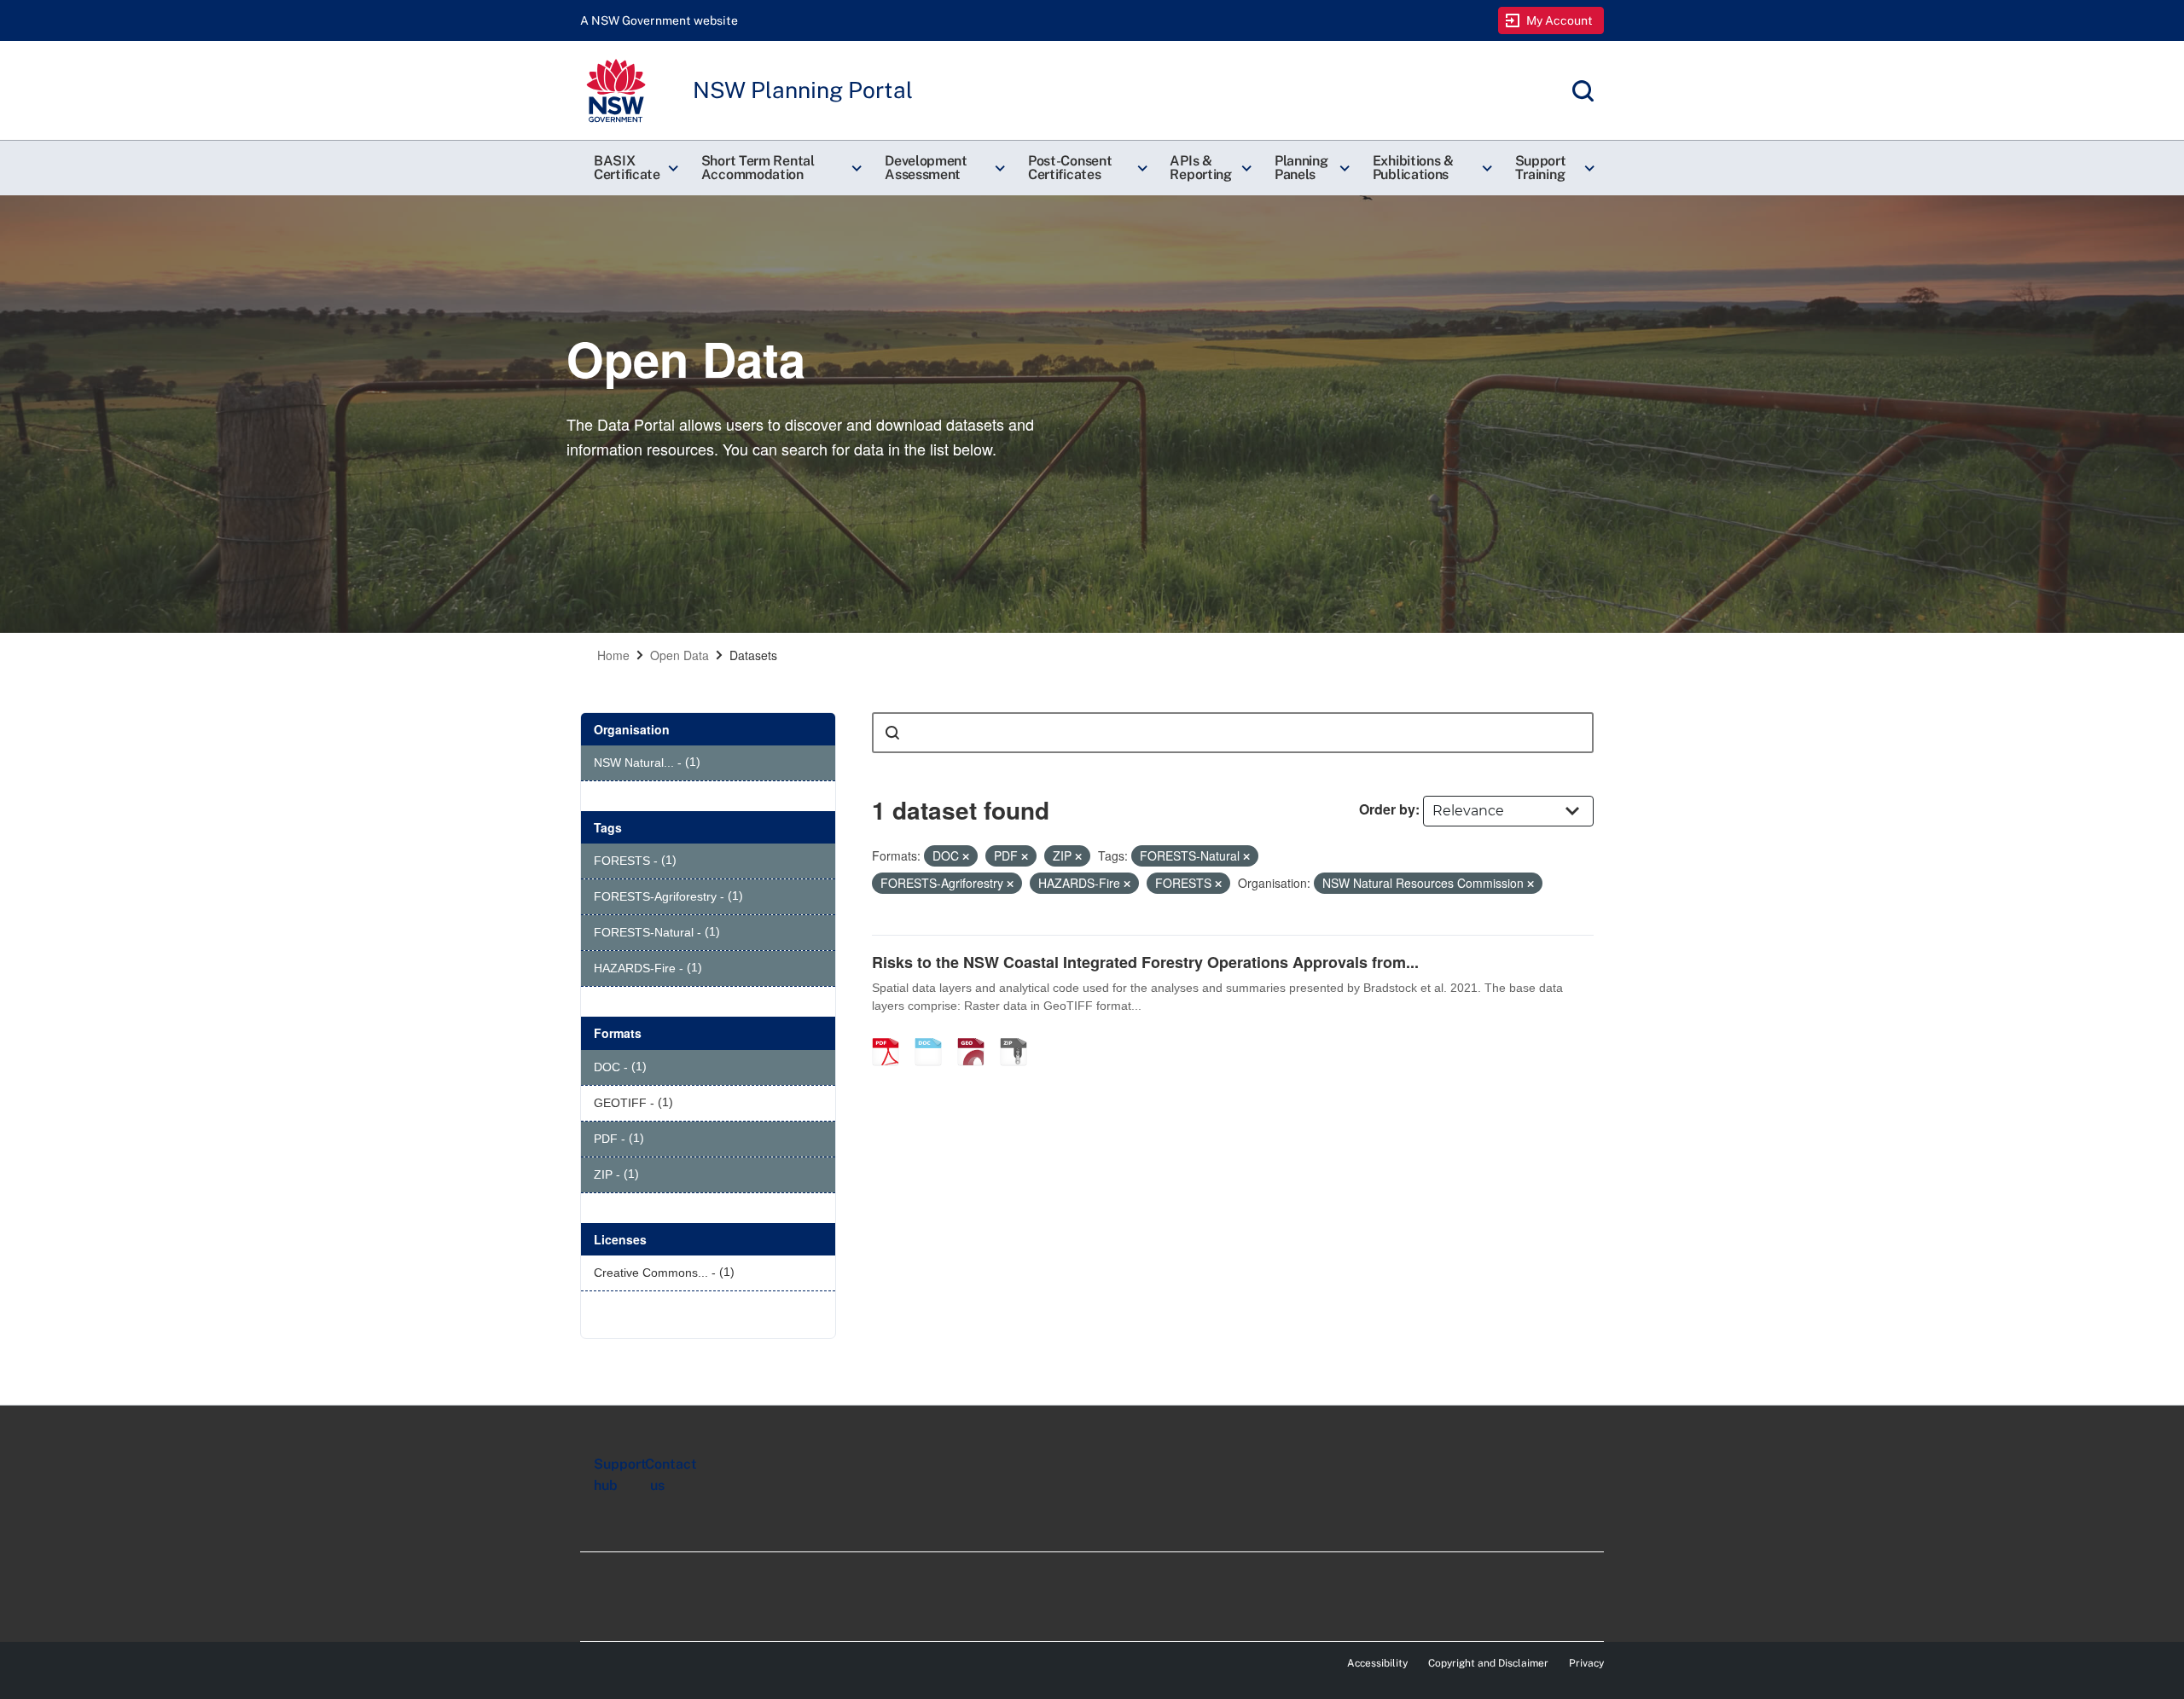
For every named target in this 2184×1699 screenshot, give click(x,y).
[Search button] (892, 733)
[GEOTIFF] (977, 1034)
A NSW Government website (659, 20)
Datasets (753, 655)
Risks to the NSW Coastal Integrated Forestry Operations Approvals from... (1145, 962)
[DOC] (934, 1034)
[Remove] (966, 856)
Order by (1387, 809)
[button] (634, 168)
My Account (1560, 20)
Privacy (1586, 1663)
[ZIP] (1019, 1034)
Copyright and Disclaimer (1488, 1663)
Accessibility (1377, 1663)
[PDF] (892, 1034)
